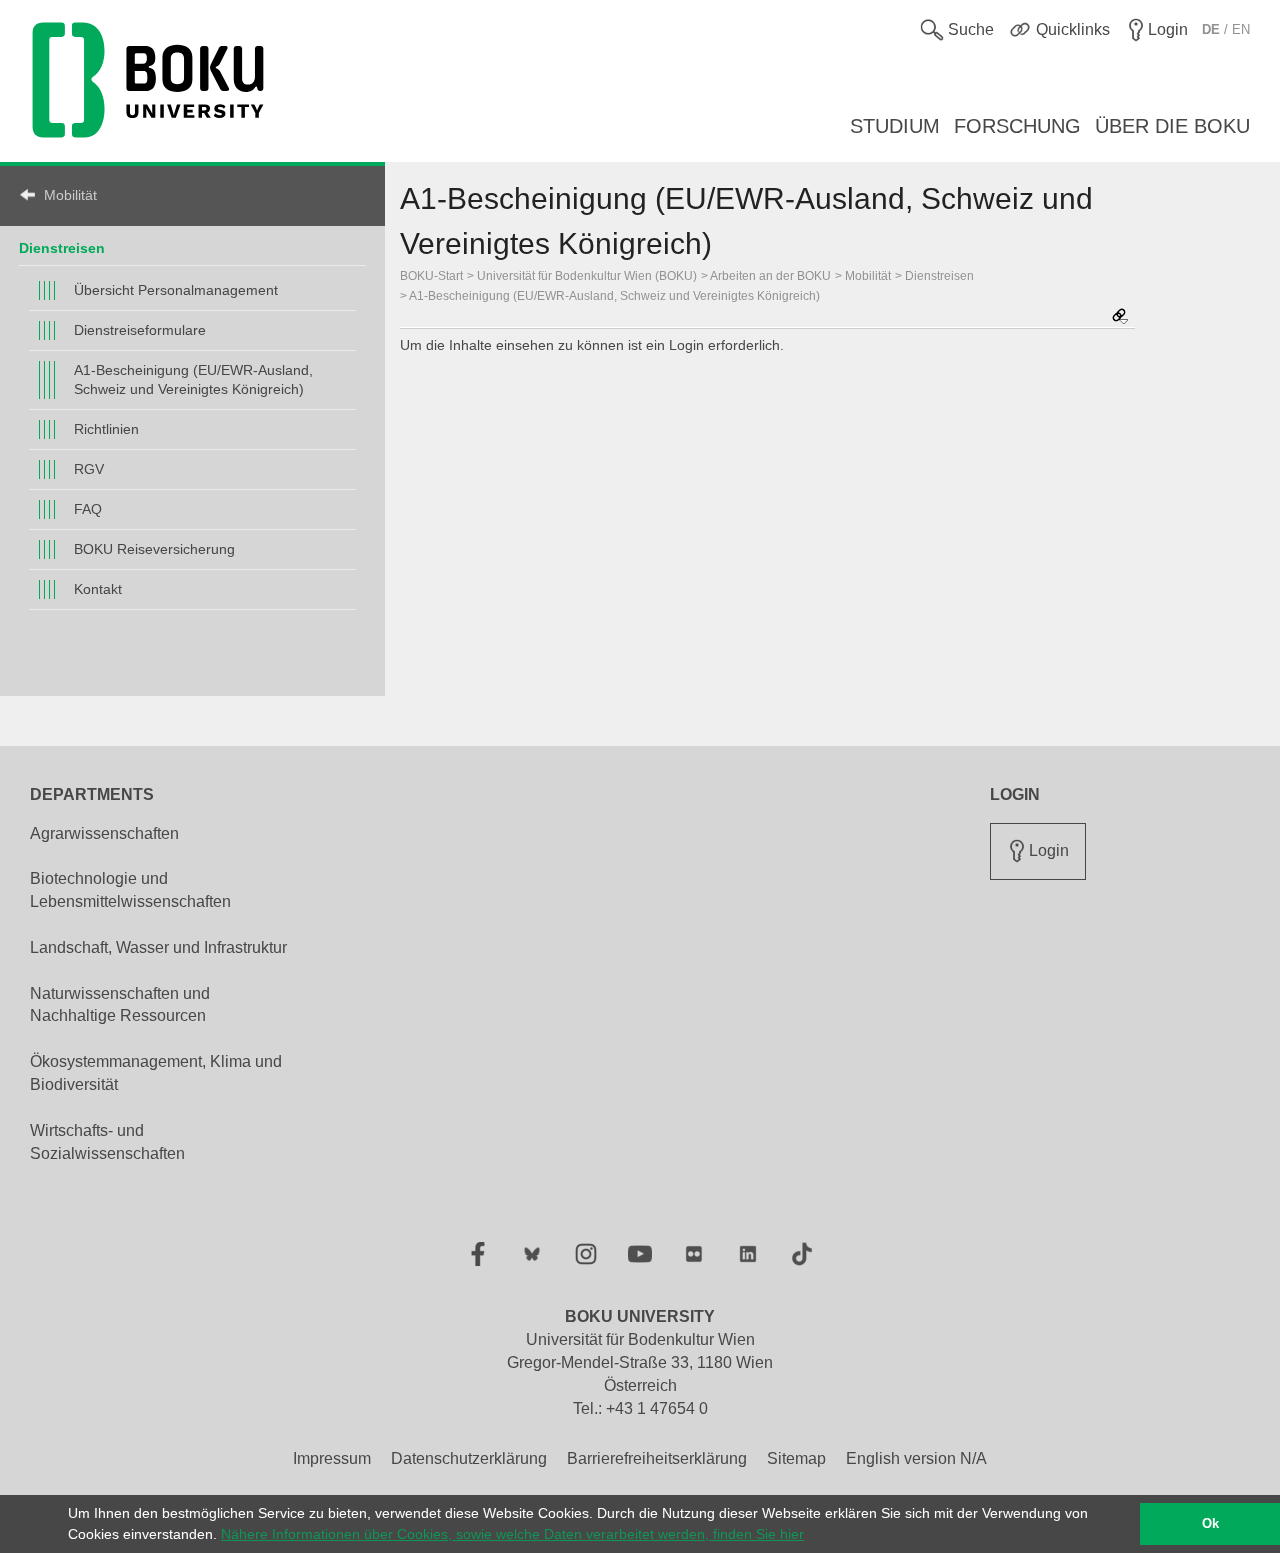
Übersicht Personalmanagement (176, 290)
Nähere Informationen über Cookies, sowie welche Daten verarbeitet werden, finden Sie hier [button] (512, 1534)
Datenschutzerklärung (469, 1458)
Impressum (332, 1458)
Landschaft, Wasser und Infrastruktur (158, 947)
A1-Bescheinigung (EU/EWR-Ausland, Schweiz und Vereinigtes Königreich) (193, 379)
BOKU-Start (431, 276)
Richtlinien (106, 429)
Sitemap (796, 1458)
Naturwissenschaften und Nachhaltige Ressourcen (120, 1005)
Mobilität (70, 195)
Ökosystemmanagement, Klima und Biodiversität (156, 1073)
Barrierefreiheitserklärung (657, 1458)
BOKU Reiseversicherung (154, 549)
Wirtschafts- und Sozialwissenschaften (107, 1142)
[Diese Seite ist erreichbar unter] (1120, 317)
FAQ (88, 509)
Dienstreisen (62, 248)
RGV (89, 469)
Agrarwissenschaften (104, 833)
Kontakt (98, 589)
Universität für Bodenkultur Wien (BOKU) (587, 276)
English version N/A (916, 1458)
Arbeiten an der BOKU (770, 276)
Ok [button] (1210, 1524)
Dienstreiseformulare (140, 330)
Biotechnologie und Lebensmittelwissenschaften (130, 890)
